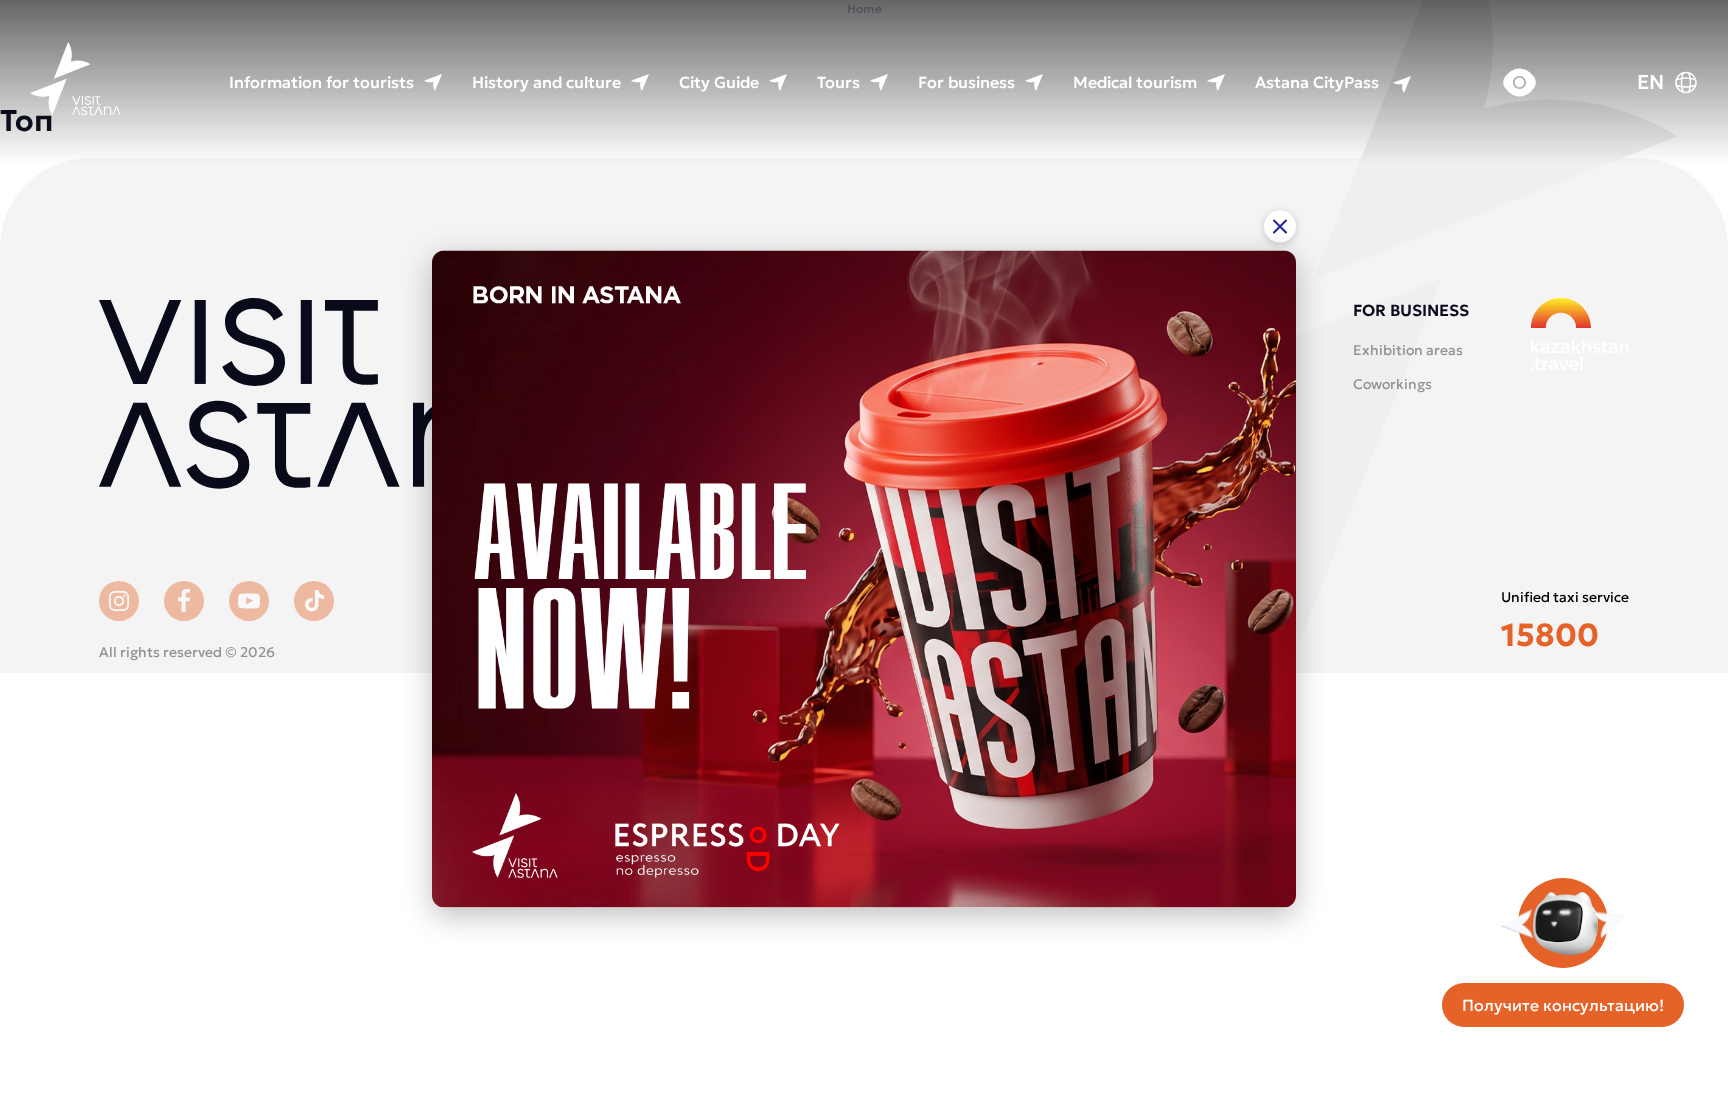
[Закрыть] (1280, 226)
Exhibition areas (1408, 350)
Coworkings (1392, 384)
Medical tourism (1135, 82)
